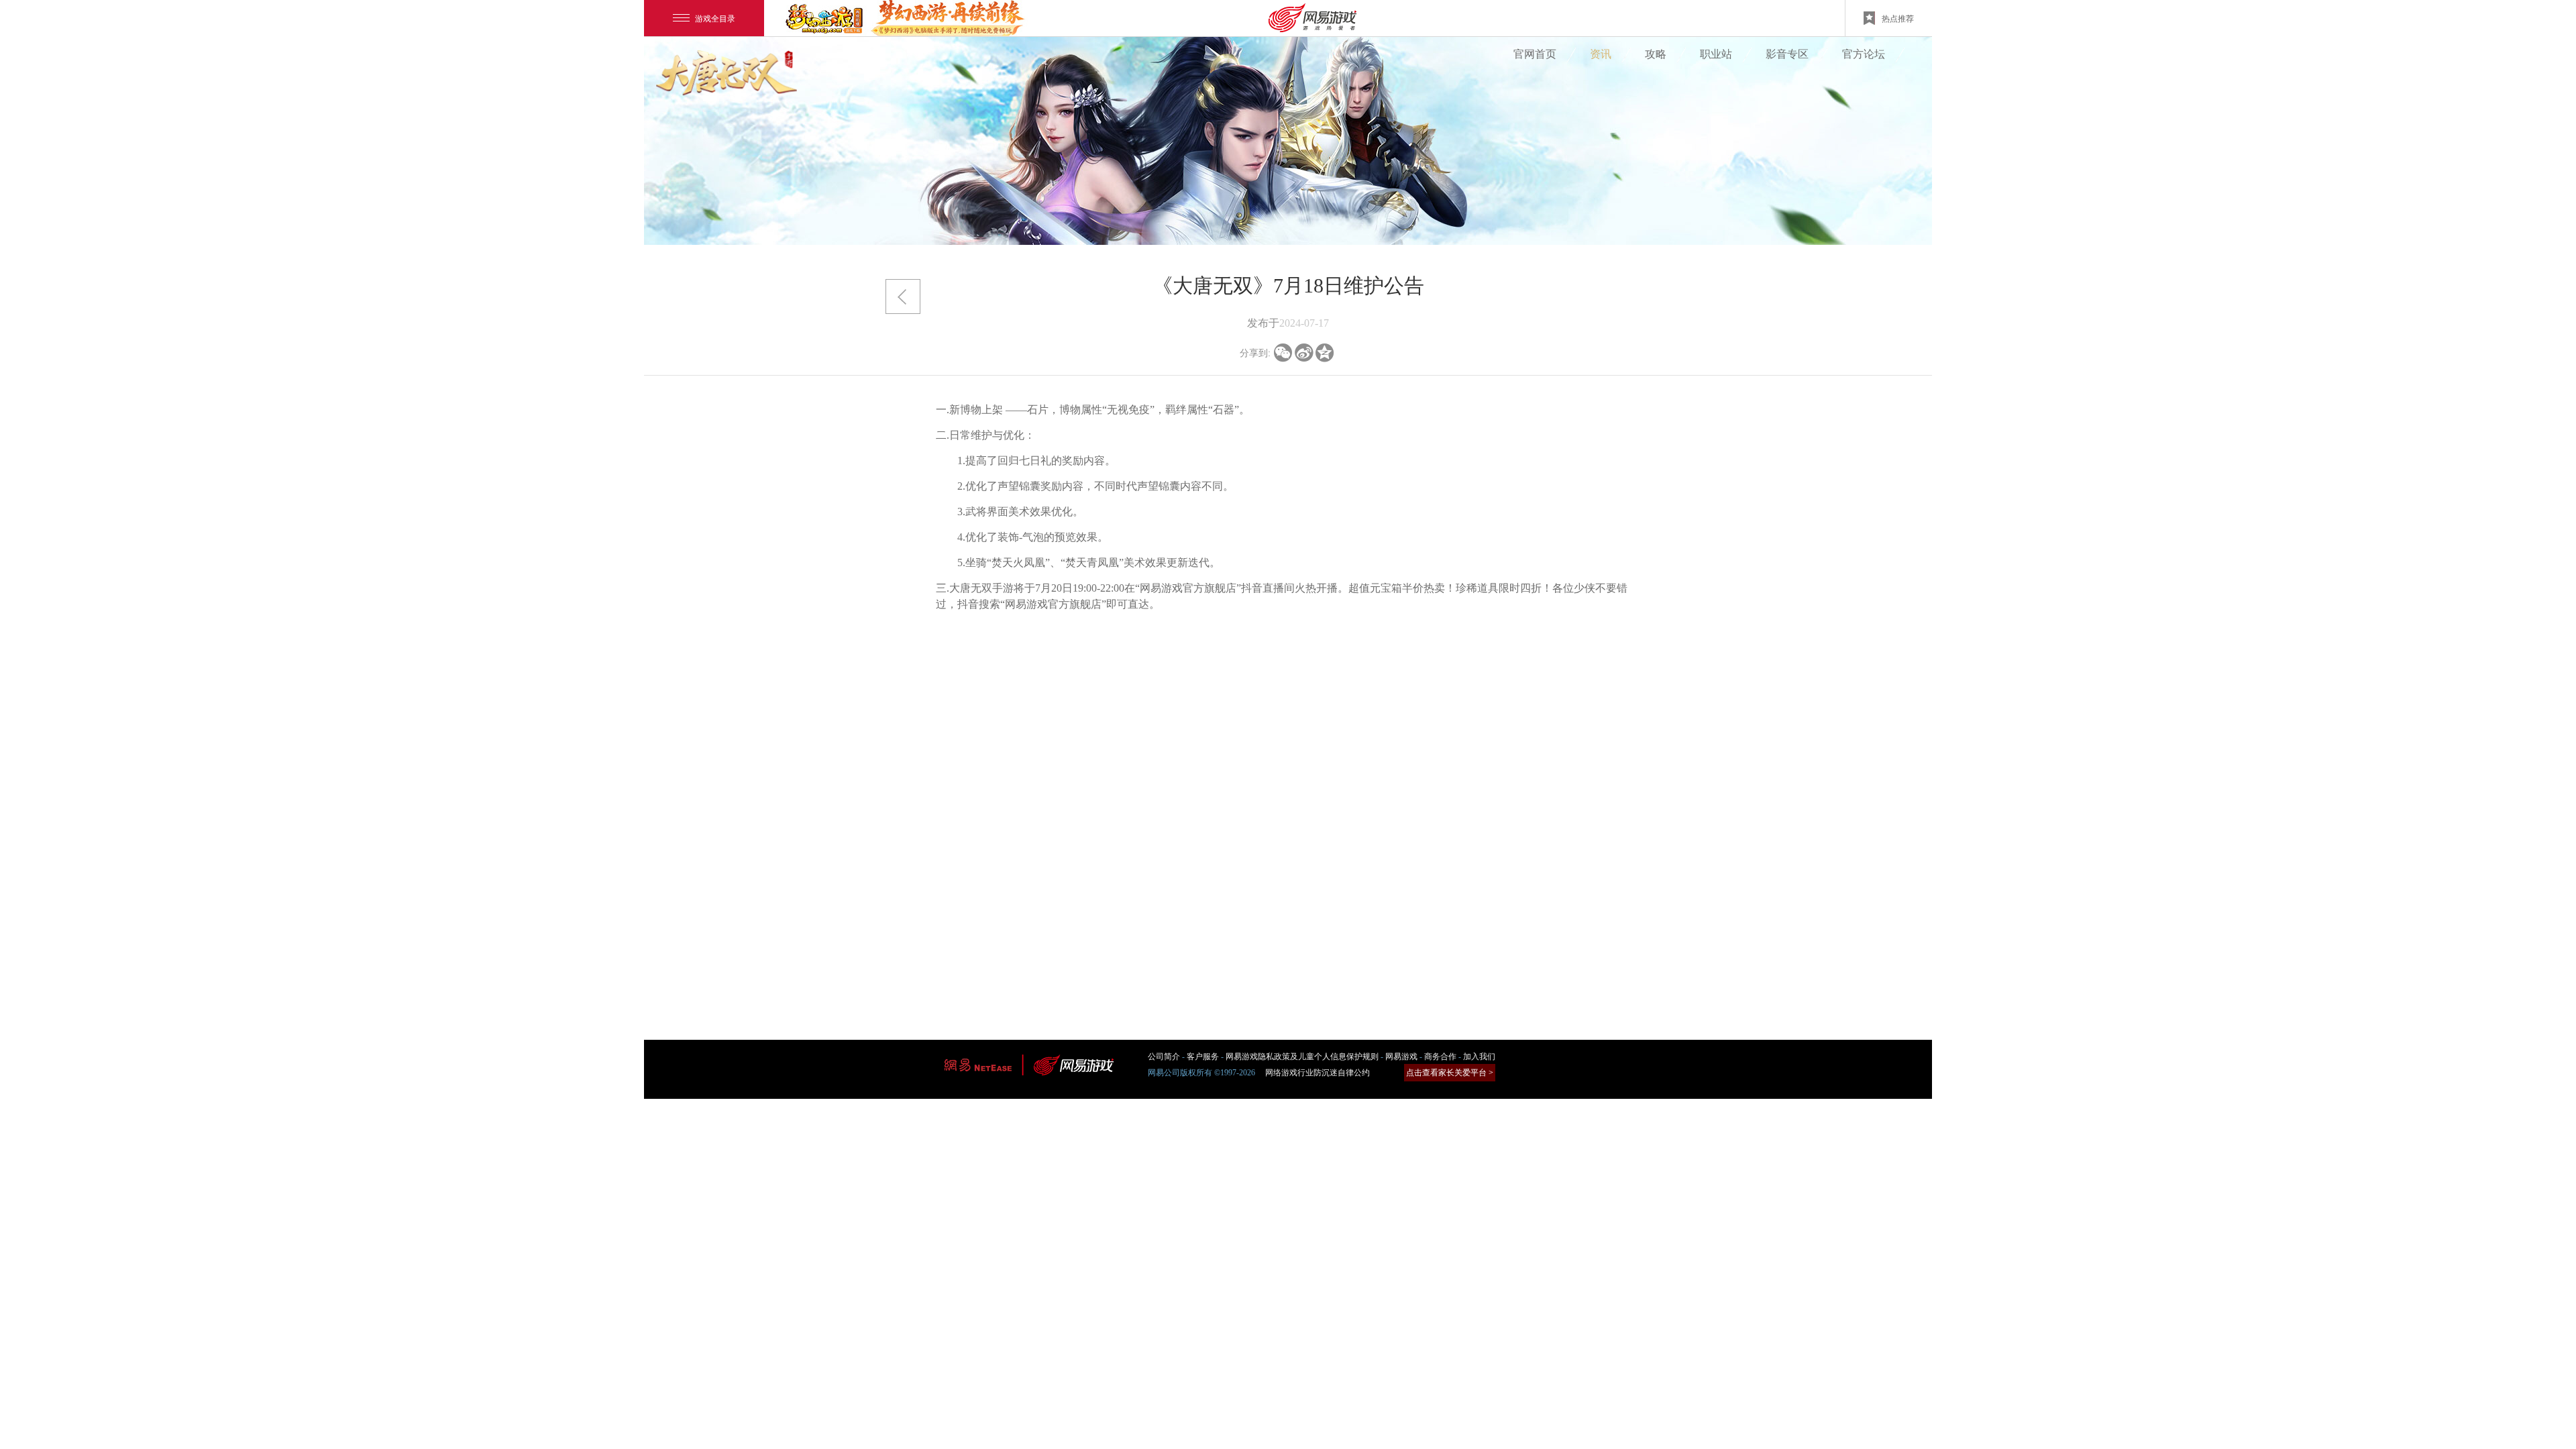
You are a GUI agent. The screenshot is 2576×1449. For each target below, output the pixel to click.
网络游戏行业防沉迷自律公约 (1318, 1073)
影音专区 (1787, 54)
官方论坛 (1864, 54)
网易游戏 (1401, 1057)
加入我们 (1479, 1057)
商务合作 (1440, 1057)
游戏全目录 (715, 18)
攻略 (1656, 54)
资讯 (1601, 54)
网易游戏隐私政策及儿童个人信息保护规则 (1302, 1057)
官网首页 (1535, 54)
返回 (903, 297)
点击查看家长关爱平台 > (1450, 1073)
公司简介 (1164, 1057)
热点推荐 (1898, 18)
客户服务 (1203, 1057)
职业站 (1716, 54)
